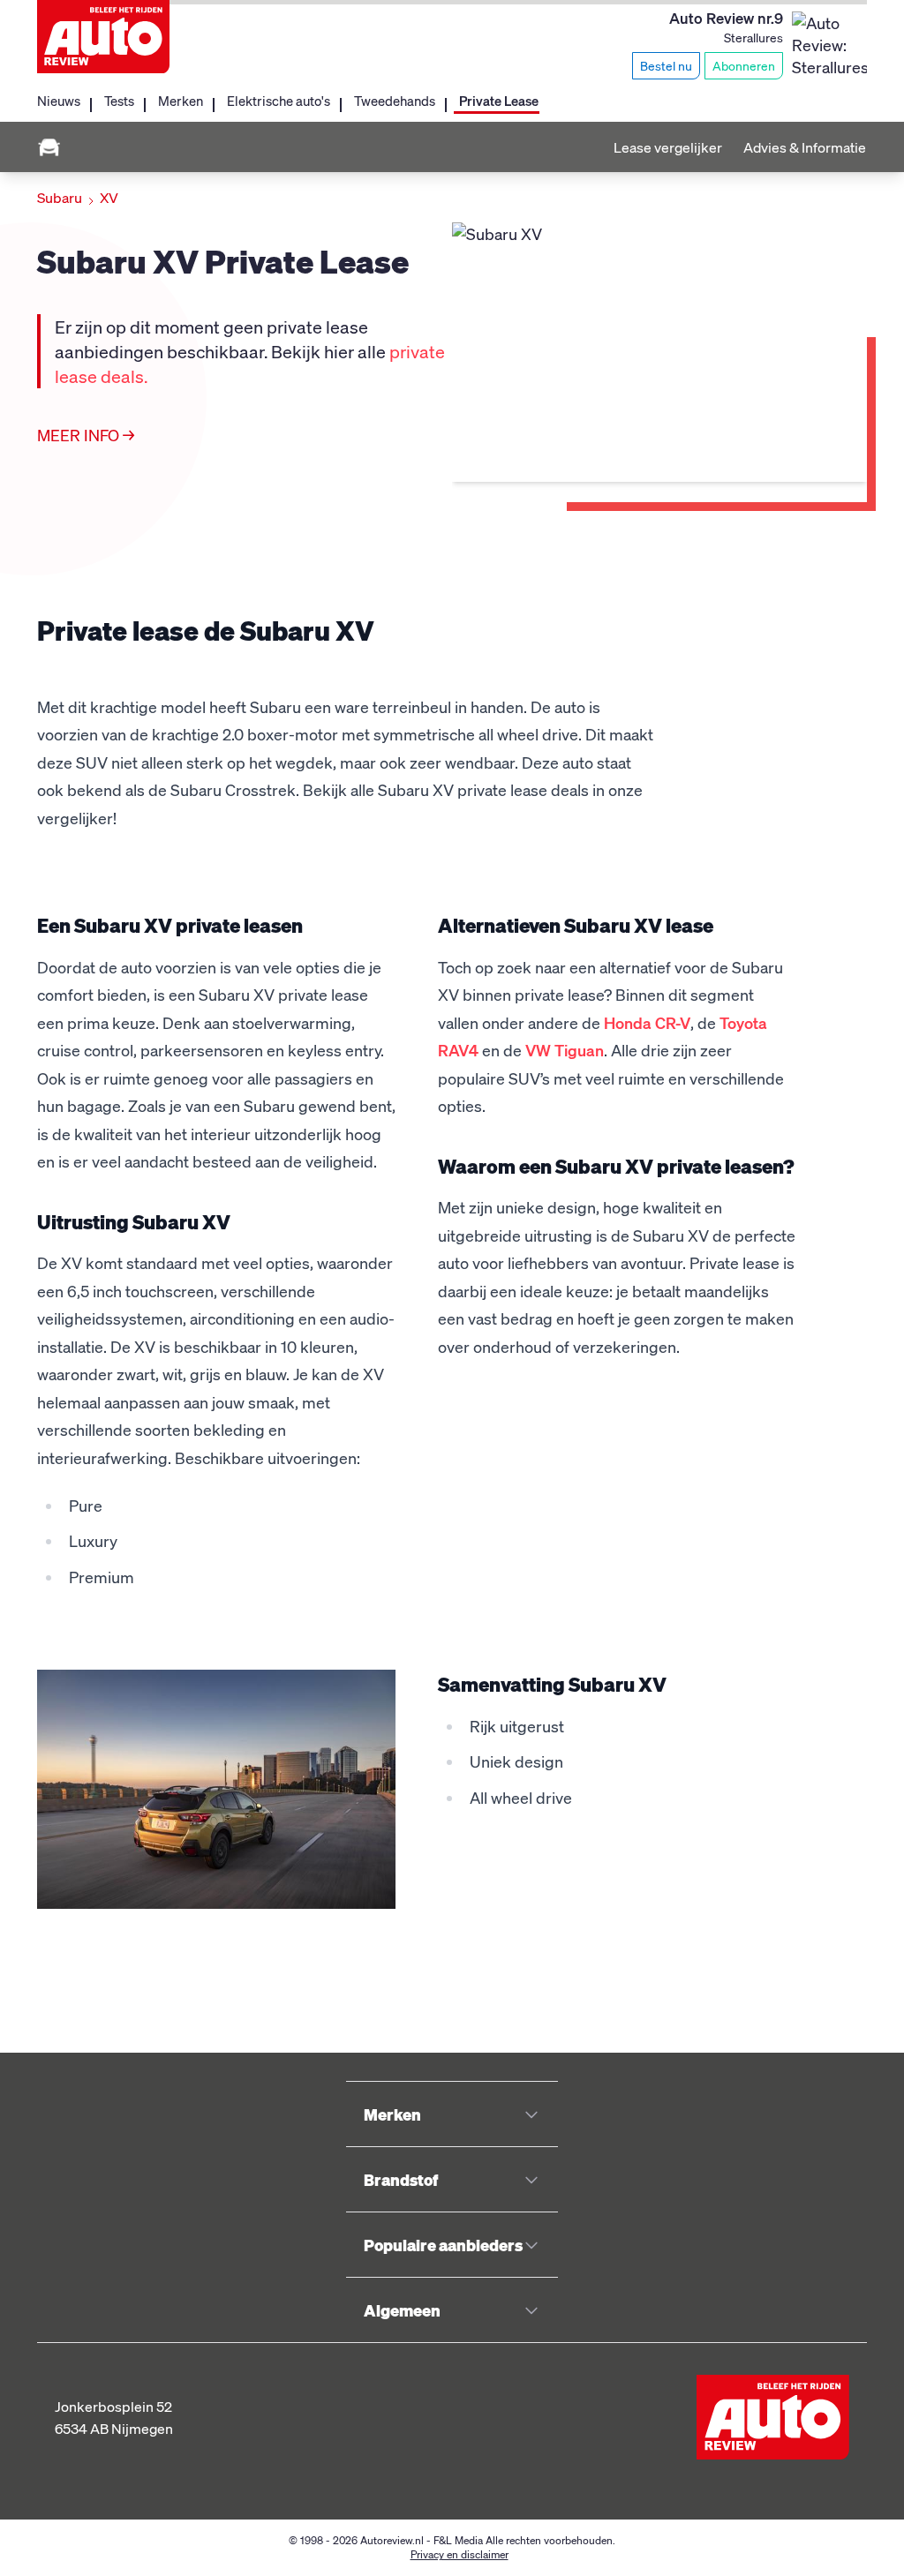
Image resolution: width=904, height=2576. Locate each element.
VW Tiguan (565, 1050)
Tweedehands (395, 101)
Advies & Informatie (805, 147)
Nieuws (59, 101)
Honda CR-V (647, 1022)
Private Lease (499, 101)
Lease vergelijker (668, 147)
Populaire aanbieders (443, 2245)
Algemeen (402, 2310)
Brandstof (401, 2179)
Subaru (60, 197)
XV (109, 197)
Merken (181, 101)
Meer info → (86, 435)
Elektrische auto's (279, 101)
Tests (119, 101)
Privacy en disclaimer (460, 2554)
